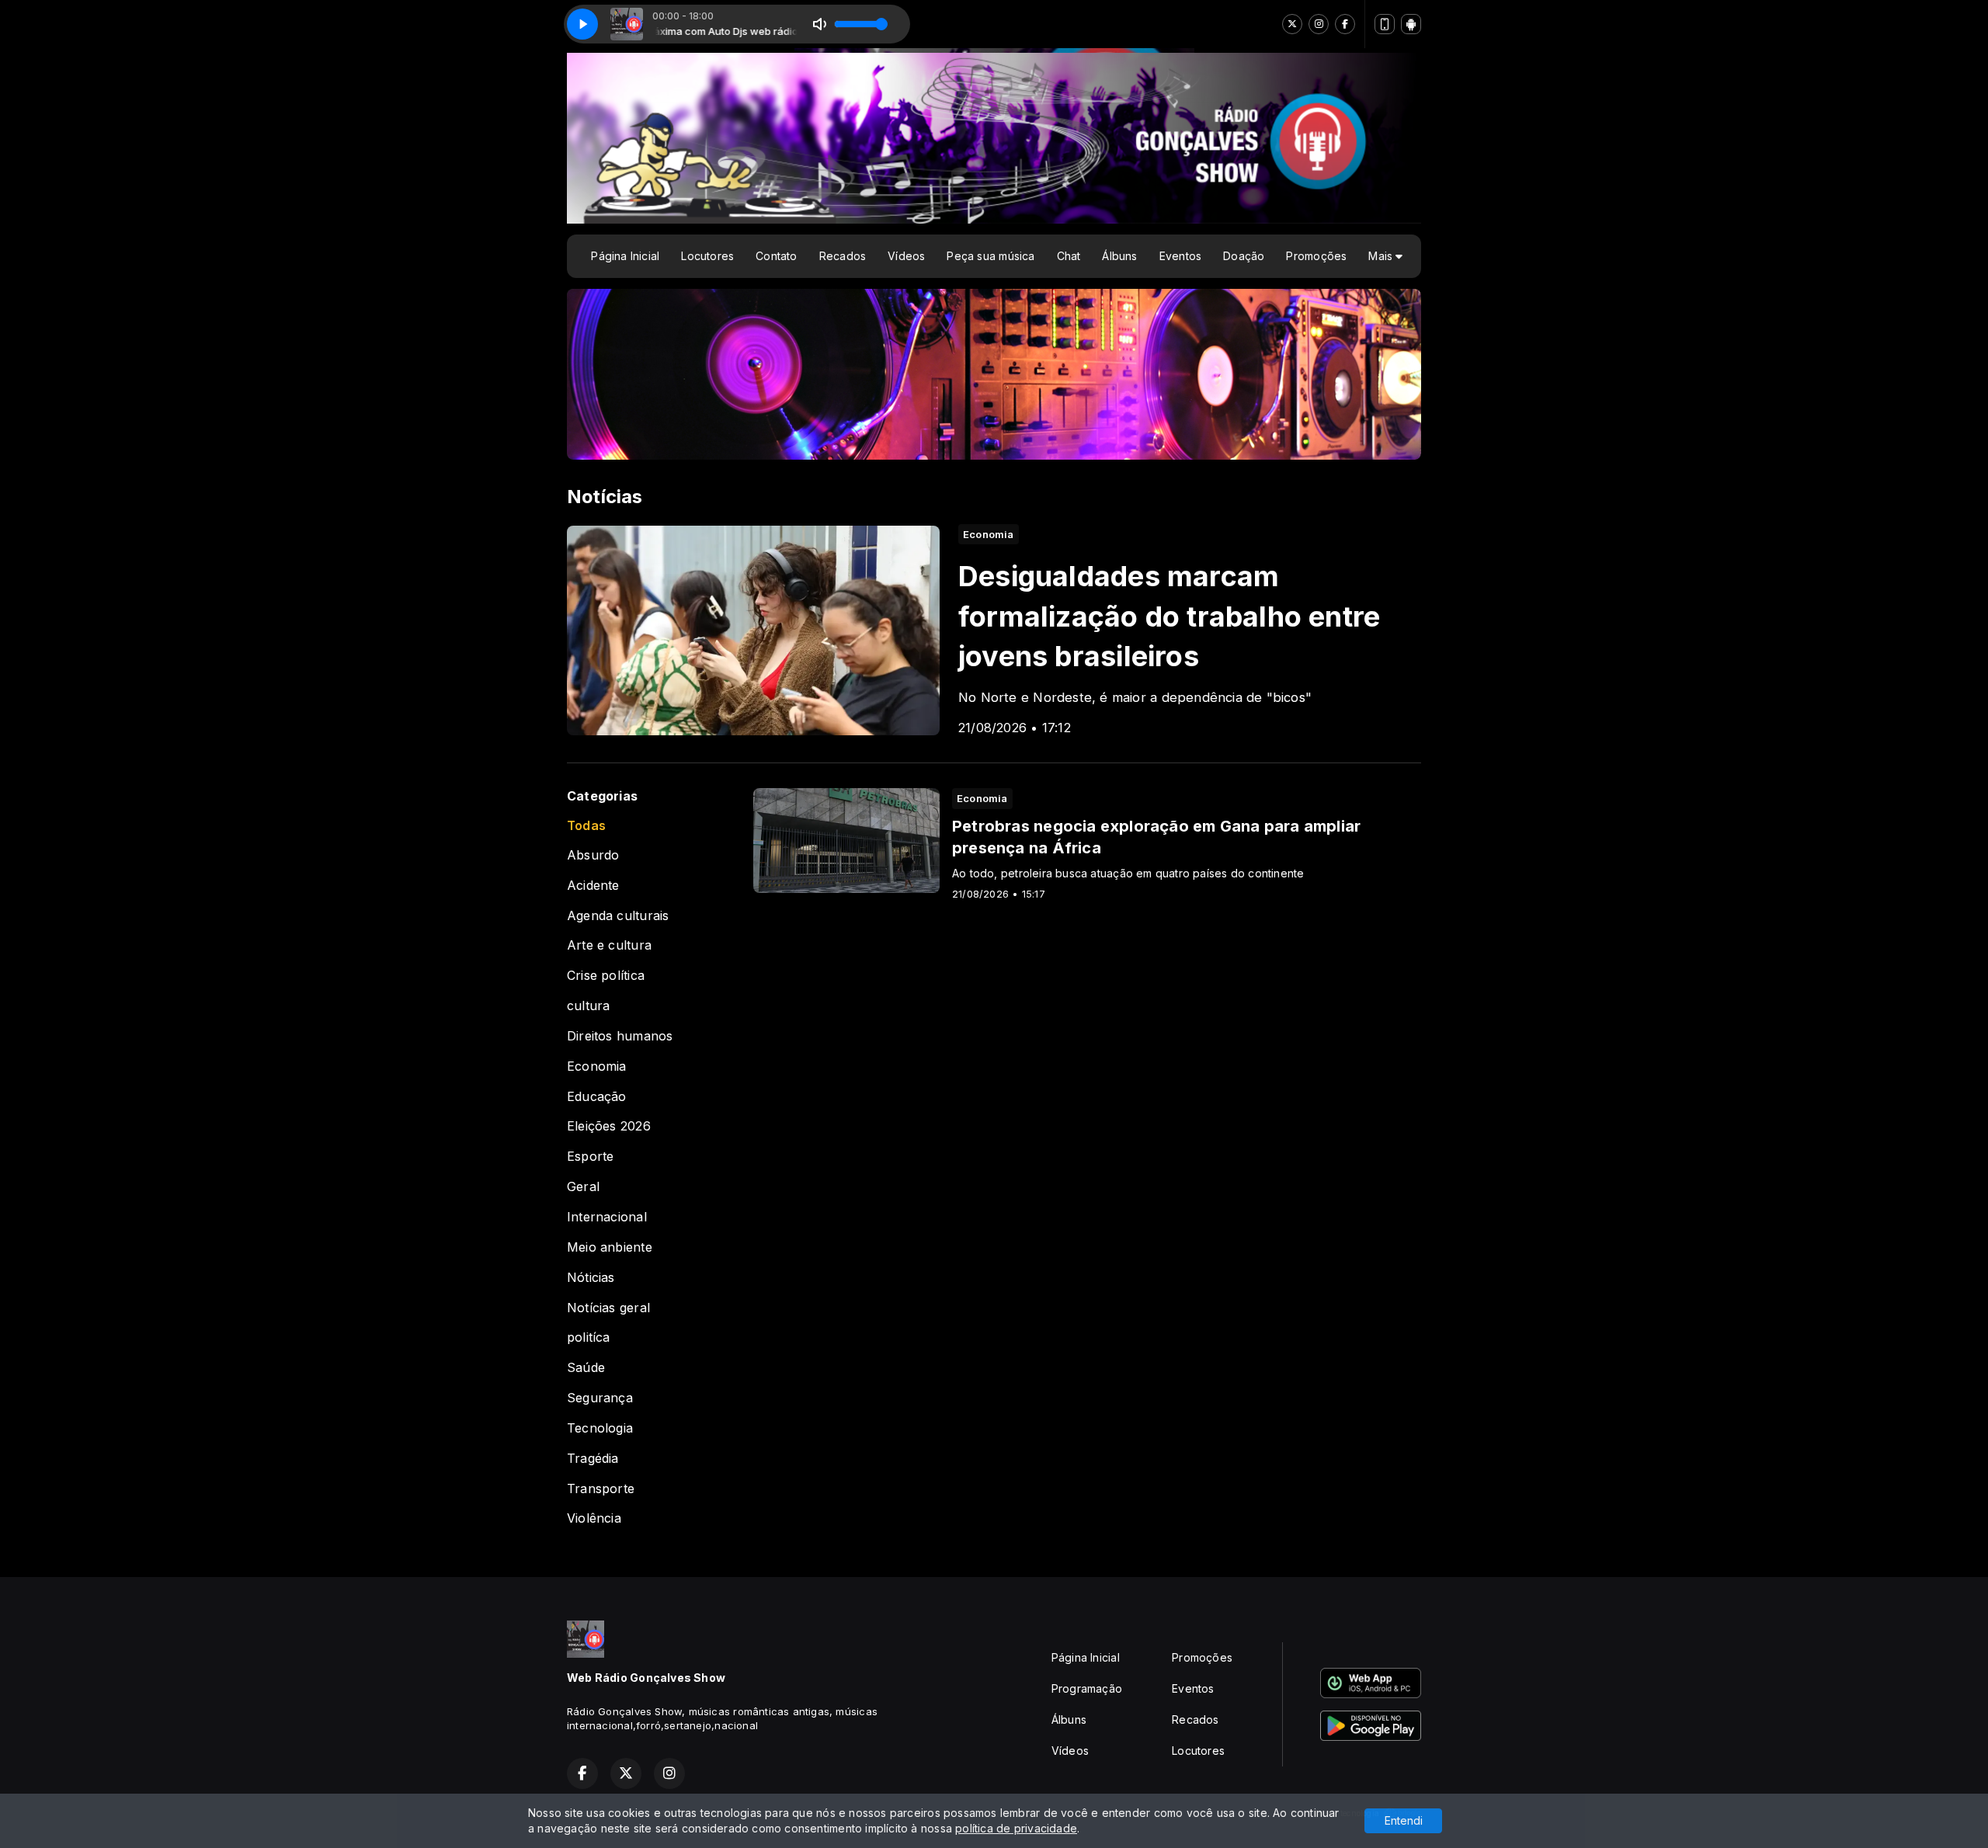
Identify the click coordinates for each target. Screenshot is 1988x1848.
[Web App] (1385, 24)
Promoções (1316, 256)
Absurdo (593, 855)
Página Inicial (625, 256)
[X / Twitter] (1292, 24)
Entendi (1404, 1820)
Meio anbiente (610, 1247)
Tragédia (593, 1459)
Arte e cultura (609, 945)
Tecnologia (600, 1428)
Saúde (586, 1368)
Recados (843, 256)
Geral (583, 1187)
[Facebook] (1345, 24)
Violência (594, 1518)
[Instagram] (1319, 24)
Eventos (1180, 256)
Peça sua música (991, 256)
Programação (1087, 1688)
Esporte (590, 1157)
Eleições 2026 (609, 1126)
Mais (1382, 256)
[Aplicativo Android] (1411, 24)
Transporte (601, 1489)
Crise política (606, 976)
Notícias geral (608, 1308)
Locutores (707, 256)
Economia (597, 1066)
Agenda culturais (618, 916)
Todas (586, 826)
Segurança (600, 1398)
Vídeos (906, 256)
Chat (1069, 256)
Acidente (593, 886)
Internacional (607, 1217)
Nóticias (591, 1278)
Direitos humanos (620, 1036)
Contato (776, 256)
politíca (589, 1337)
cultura (588, 1006)
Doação (1244, 256)
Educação (597, 1097)
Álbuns (1119, 256)
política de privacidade (1016, 1828)
